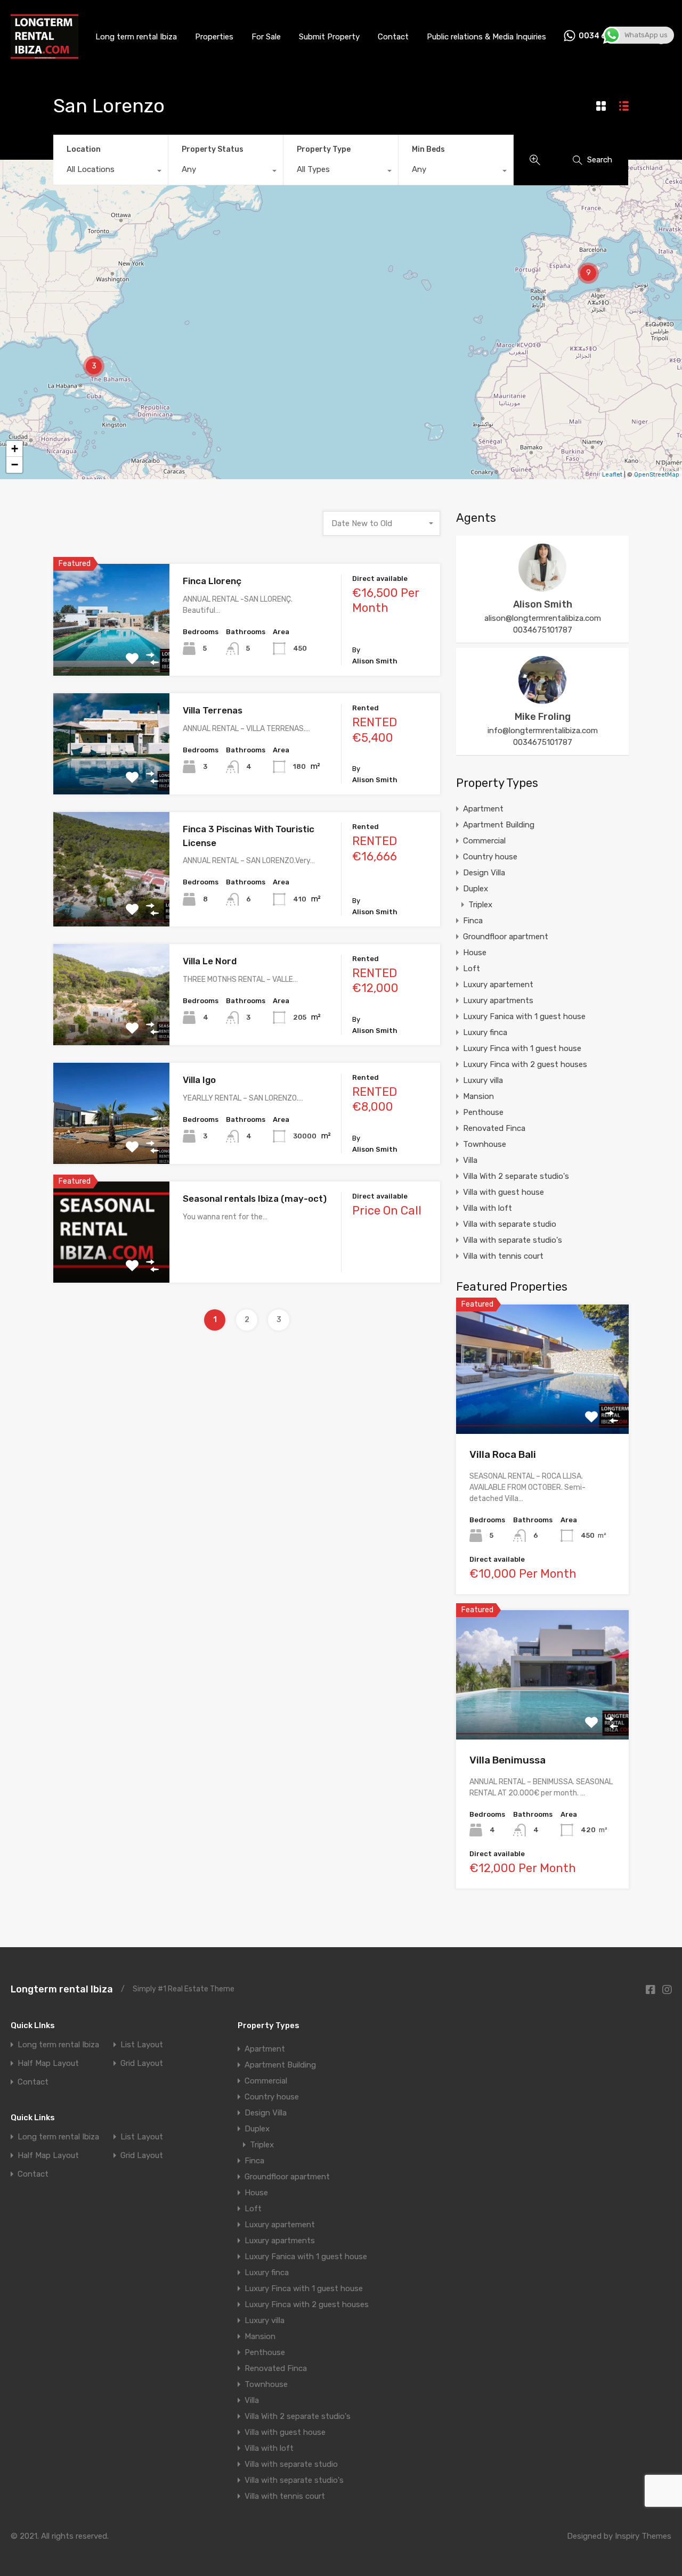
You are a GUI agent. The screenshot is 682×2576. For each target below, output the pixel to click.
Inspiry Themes (643, 2536)
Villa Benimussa (508, 1760)
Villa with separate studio (510, 1224)
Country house (490, 857)
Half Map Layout (48, 2064)
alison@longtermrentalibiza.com (543, 618)
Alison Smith (543, 604)
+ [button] (15, 449)
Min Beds (428, 149)
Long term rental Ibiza (136, 37)
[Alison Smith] (542, 587)
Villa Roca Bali (503, 1454)
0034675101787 (543, 630)
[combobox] (111, 172)
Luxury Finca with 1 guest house (522, 1048)
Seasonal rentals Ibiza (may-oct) (255, 1199)
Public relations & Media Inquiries (486, 37)
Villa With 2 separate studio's (516, 1176)
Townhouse (485, 1144)
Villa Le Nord (210, 961)
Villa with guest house (504, 1192)
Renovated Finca (494, 1128)
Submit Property (329, 37)
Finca (473, 921)
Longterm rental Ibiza (62, 1989)
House (475, 953)
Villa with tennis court (503, 1256)
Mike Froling (543, 717)
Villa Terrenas (213, 710)
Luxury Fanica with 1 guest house (524, 1016)
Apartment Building (499, 825)
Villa (470, 1160)
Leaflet (612, 475)
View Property (111, 654)
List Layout (142, 2045)
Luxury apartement (498, 985)
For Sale (266, 37)
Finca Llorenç (212, 581)
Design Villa (484, 873)
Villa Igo (199, 1080)
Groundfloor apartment (506, 937)
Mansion (478, 1096)
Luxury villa (483, 1080)
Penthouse (483, 1112)
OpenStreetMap (657, 475)
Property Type (324, 149)
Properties (214, 37)
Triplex (480, 905)
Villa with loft (488, 1208)
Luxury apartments (498, 1000)
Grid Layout (142, 2064)
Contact (393, 37)
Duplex (476, 889)
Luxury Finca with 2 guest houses (525, 1064)
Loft (472, 969)
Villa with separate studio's (513, 1240)
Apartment (483, 809)
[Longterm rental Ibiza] (44, 55)
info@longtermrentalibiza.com (543, 731)
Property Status (213, 149)
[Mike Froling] (542, 699)
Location (84, 149)
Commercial (484, 841)
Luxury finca (485, 1032)
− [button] (15, 465)
